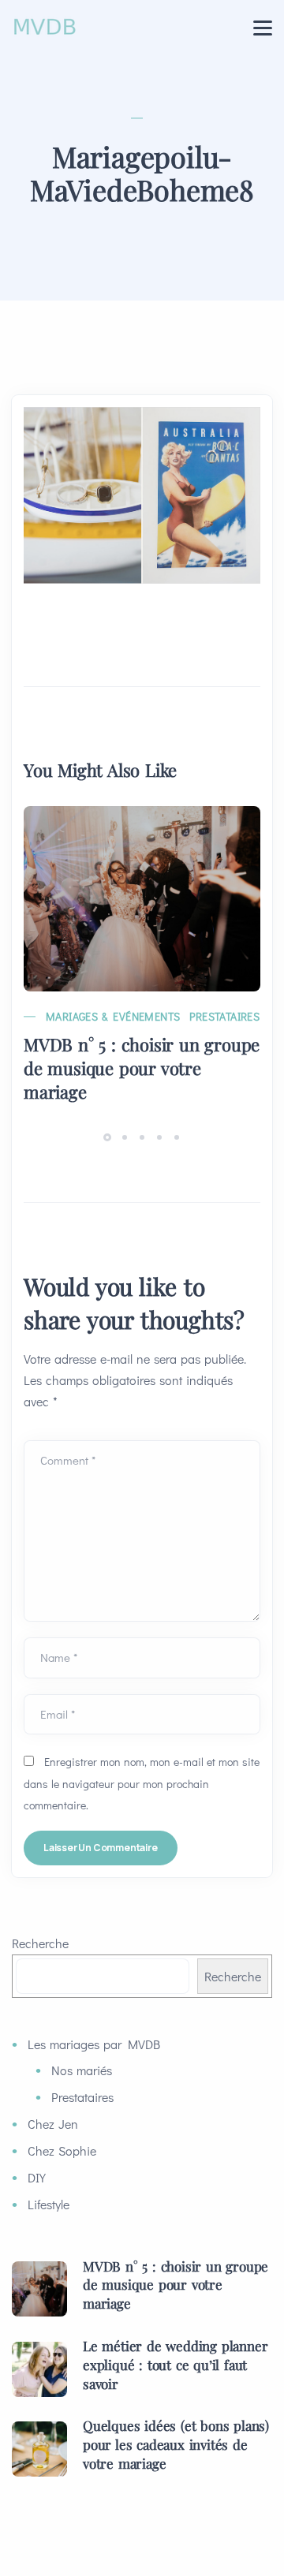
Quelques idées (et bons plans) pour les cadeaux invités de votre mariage (176, 2444)
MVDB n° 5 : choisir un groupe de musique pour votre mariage (142, 1068)
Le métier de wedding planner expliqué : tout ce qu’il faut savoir (175, 2365)
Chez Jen (53, 2124)
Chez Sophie (62, 2150)
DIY (37, 2177)
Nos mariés (82, 2070)
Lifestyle (49, 2204)
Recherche (40, 1943)
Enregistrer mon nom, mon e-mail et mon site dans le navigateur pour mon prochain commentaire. (142, 1783)
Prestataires (224, 1016)
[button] (110, 1136)
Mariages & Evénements (113, 1016)
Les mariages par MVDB (94, 2044)
